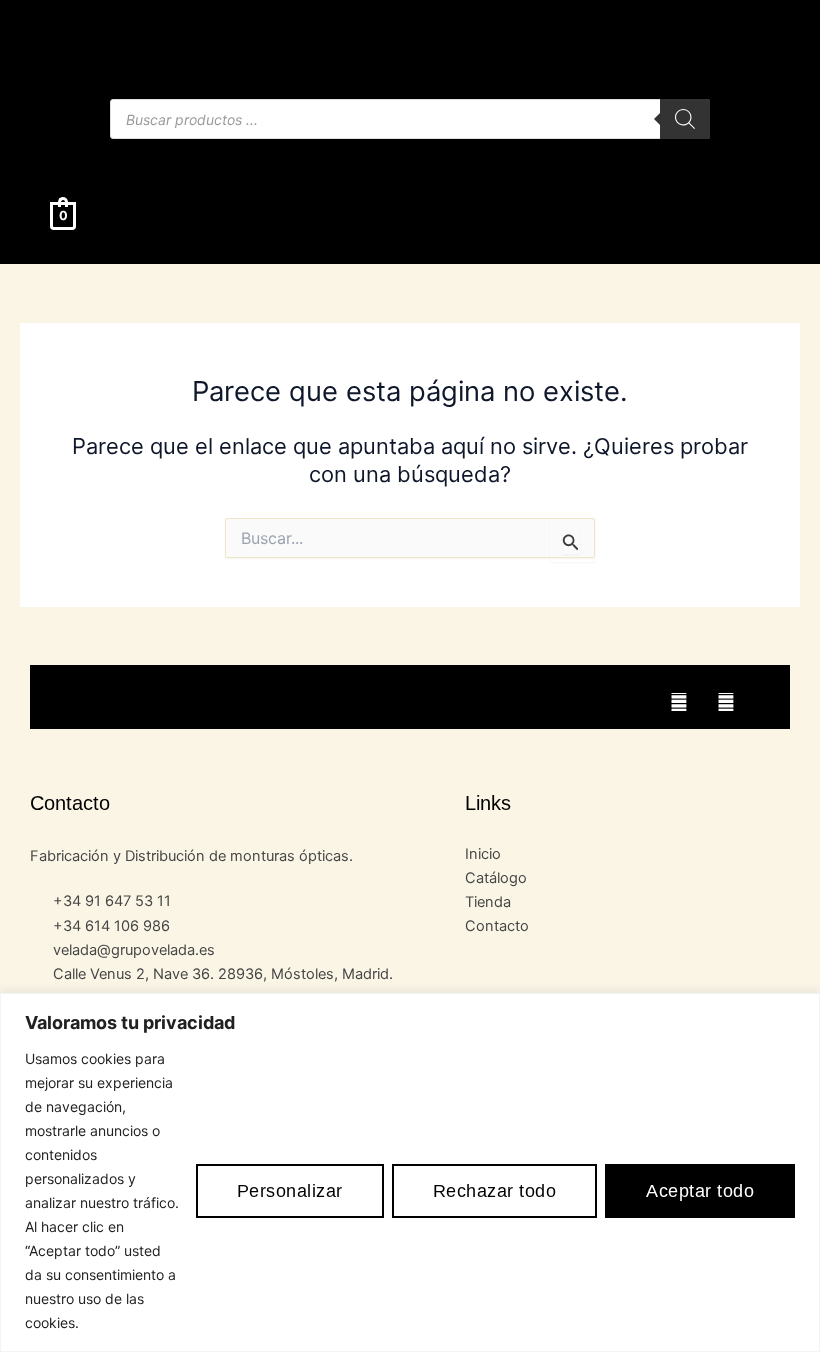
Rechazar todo (495, 1191)
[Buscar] (685, 119)
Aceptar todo (700, 1191)
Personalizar (290, 1191)
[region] (410, 1172)
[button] (410, 158)
